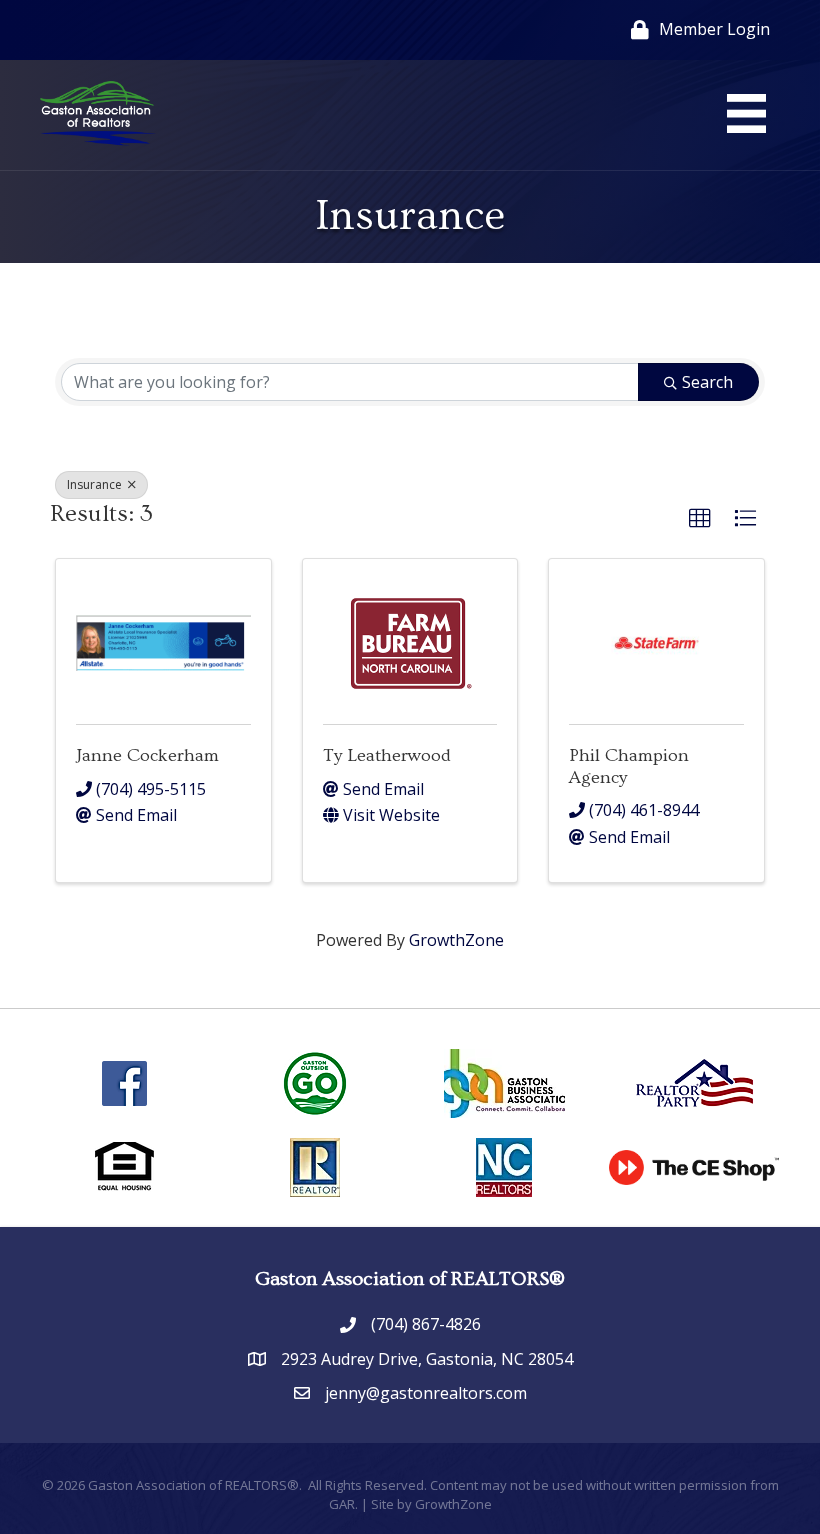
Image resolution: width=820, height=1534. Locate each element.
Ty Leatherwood (387, 755)
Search (707, 382)
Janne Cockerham (147, 755)
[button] (700, 519)
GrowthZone (456, 940)
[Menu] (746, 113)
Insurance (96, 484)
